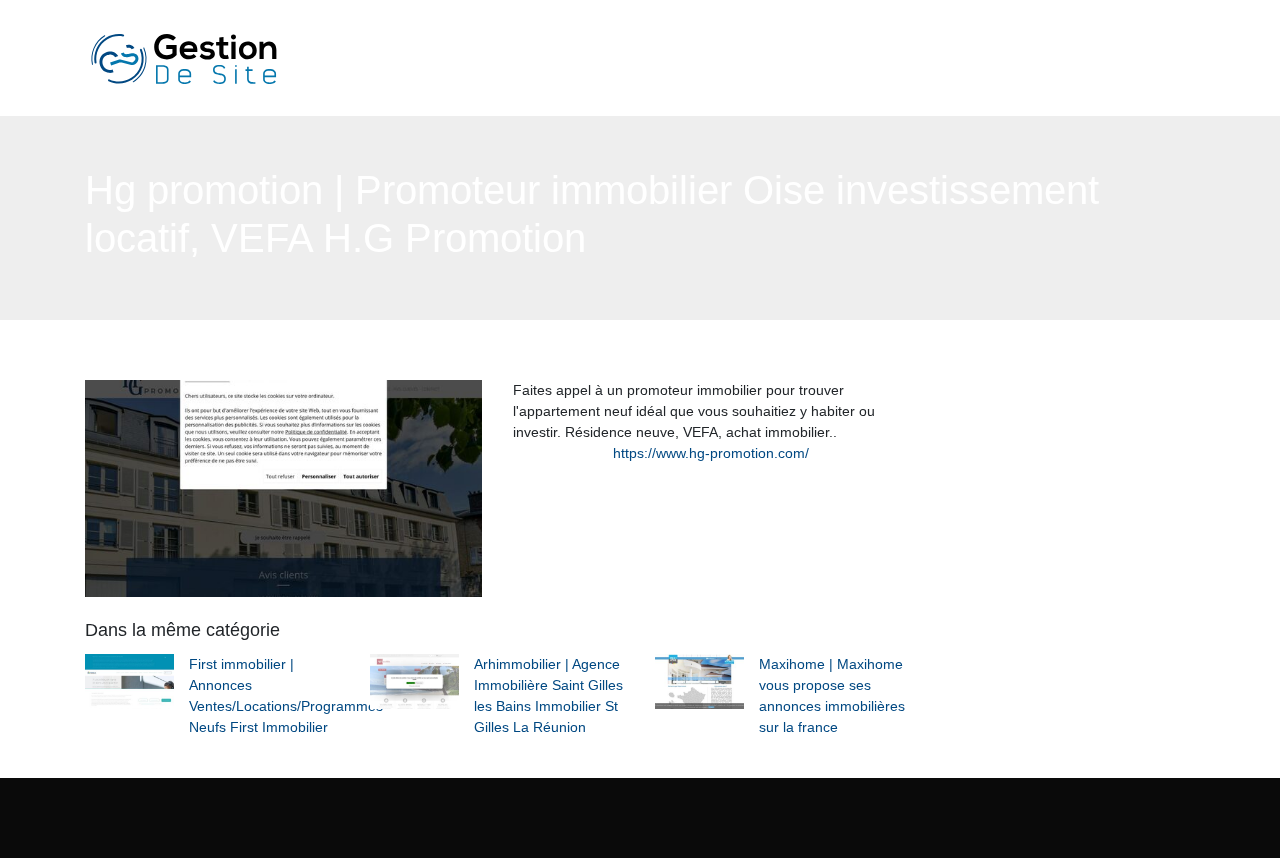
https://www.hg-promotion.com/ (711, 453)
